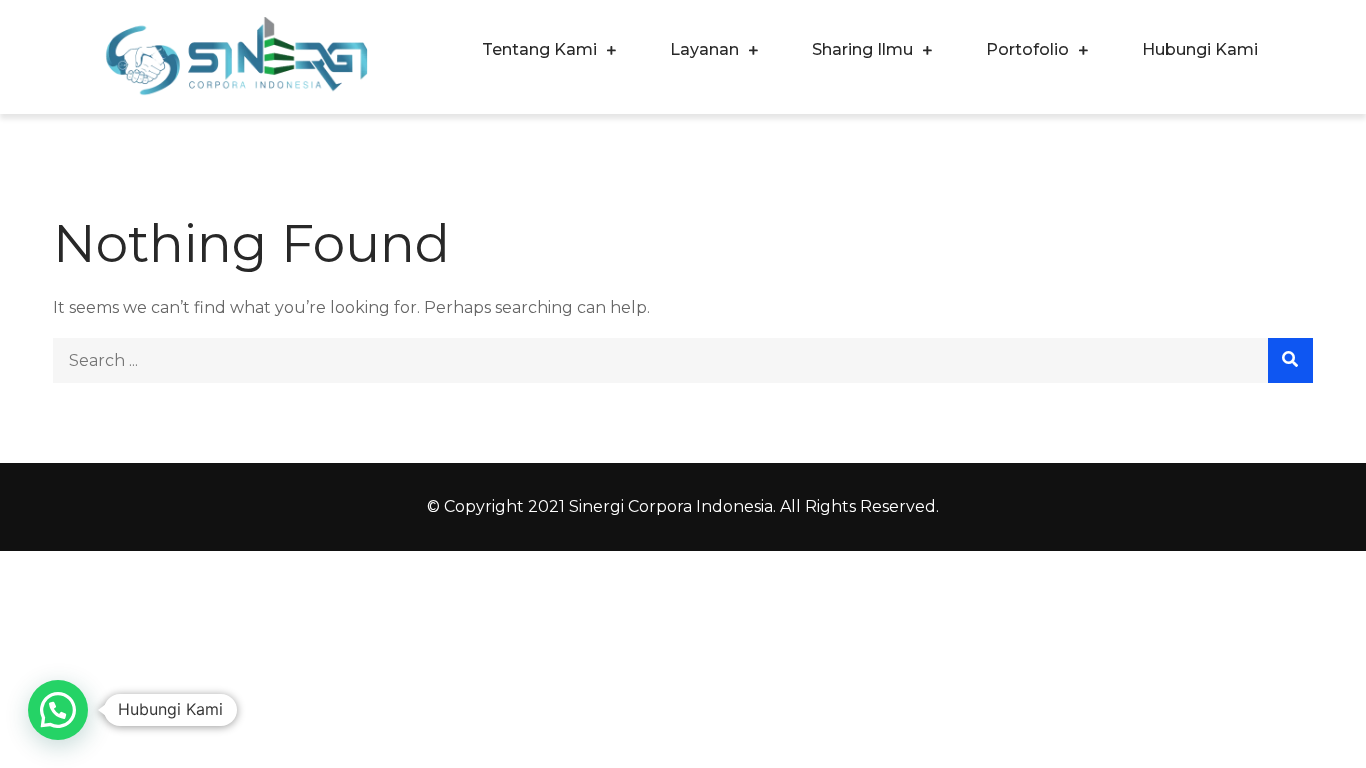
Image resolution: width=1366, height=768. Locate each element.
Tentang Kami (539, 49)
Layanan (704, 49)
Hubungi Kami (1200, 49)
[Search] (1290, 360)
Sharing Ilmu (862, 49)
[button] (58, 710)
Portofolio (1027, 49)
